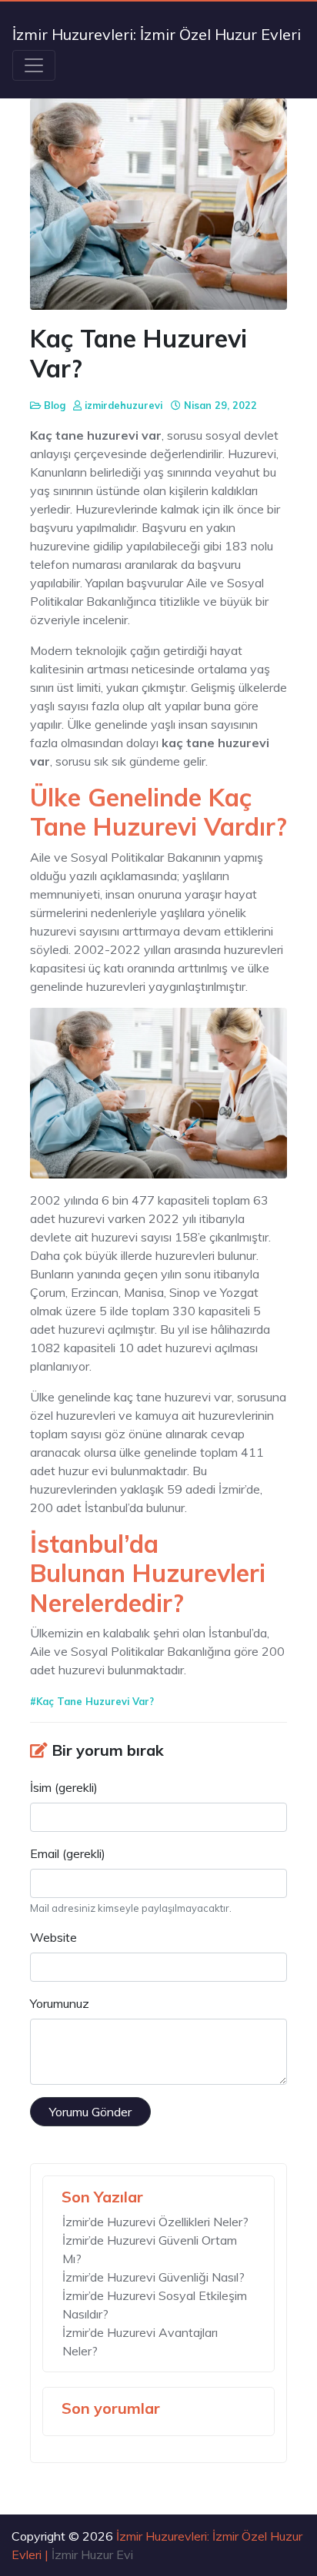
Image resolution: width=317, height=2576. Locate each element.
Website (53, 1937)
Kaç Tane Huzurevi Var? (95, 1701)
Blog (55, 405)
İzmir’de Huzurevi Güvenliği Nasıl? (153, 2277)
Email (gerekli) (68, 1853)
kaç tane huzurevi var (171, 1397)
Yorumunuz (60, 2003)
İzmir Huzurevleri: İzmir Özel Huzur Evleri (157, 34)
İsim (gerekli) (64, 1787)
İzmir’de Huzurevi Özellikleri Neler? (155, 2222)
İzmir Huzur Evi (92, 2554)
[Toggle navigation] (34, 65)
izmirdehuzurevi (123, 405)
